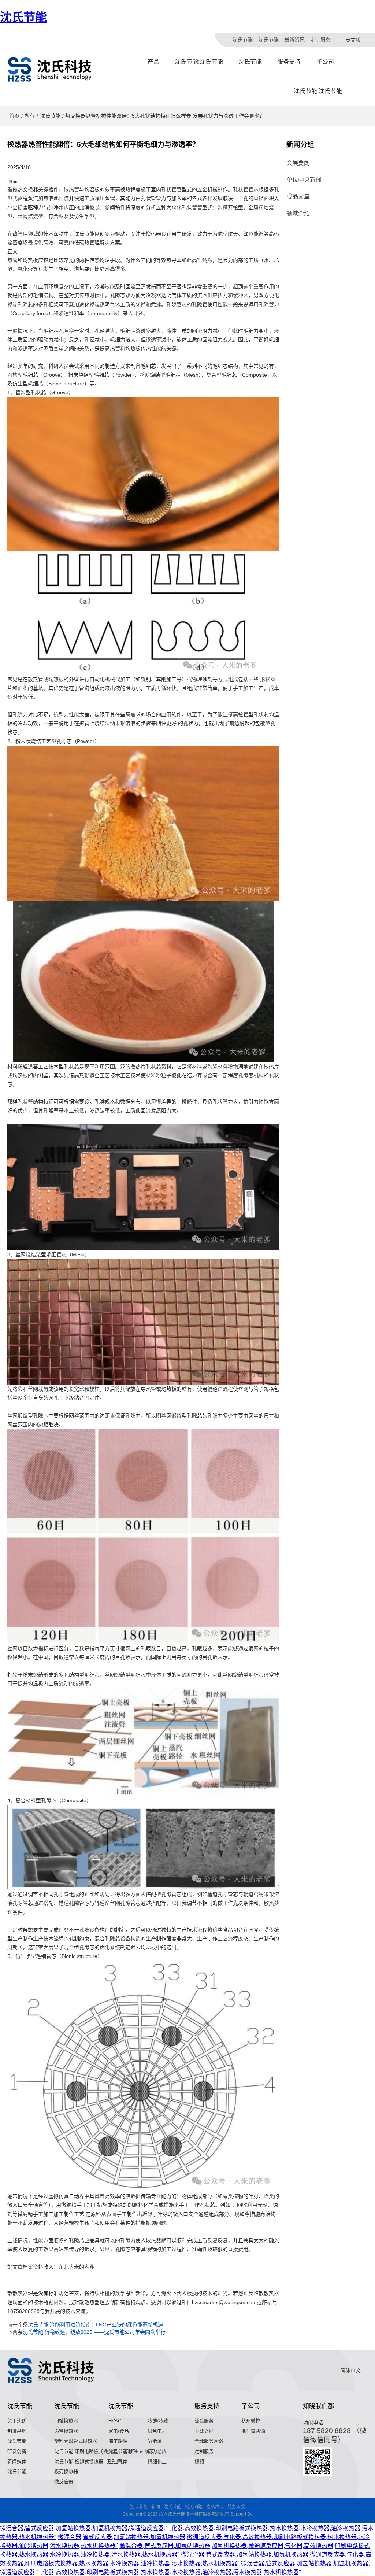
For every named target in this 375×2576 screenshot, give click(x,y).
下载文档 (204, 2431)
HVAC (115, 2421)
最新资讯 (294, 40)
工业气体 (118, 2462)
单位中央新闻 (304, 180)
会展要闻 (298, 163)
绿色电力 (157, 2431)
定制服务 (320, 40)
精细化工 (157, 2462)
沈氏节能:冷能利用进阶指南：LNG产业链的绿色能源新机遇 (95, 2325)
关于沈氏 (17, 2421)
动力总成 (157, 2451)
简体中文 (350, 2370)
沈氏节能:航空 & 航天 (131, 2451)
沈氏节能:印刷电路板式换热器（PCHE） (97, 2451)
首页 (14, 116)
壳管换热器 (66, 2431)
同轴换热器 (66, 2421)
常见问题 (194, 2507)
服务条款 (236, 2507)
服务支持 (289, 62)
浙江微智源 (253, 2431)
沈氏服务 (204, 2421)
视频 (199, 2462)
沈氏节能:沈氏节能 (199, 62)
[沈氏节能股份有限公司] (50, 69)
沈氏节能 (23, 17)
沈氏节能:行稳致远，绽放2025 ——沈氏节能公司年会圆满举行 (94, 2332)
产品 (153, 62)
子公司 (325, 62)
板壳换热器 (66, 2471)
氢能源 (155, 2441)
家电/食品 (119, 2431)
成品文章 (298, 197)
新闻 (156, 2507)
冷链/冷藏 (158, 2421)
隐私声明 (215, 2507)
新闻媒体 (17, 2462)
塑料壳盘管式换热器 (76, 2441)
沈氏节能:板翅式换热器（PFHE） (90, 2462)
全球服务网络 (209, 2441)
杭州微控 (251, 2421)
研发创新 (17, 2451)
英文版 (353, 40)
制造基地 (17, 2431)
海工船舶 (118, 2441)
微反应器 (64, 2482)
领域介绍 (298, 213)
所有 (30, 116)
